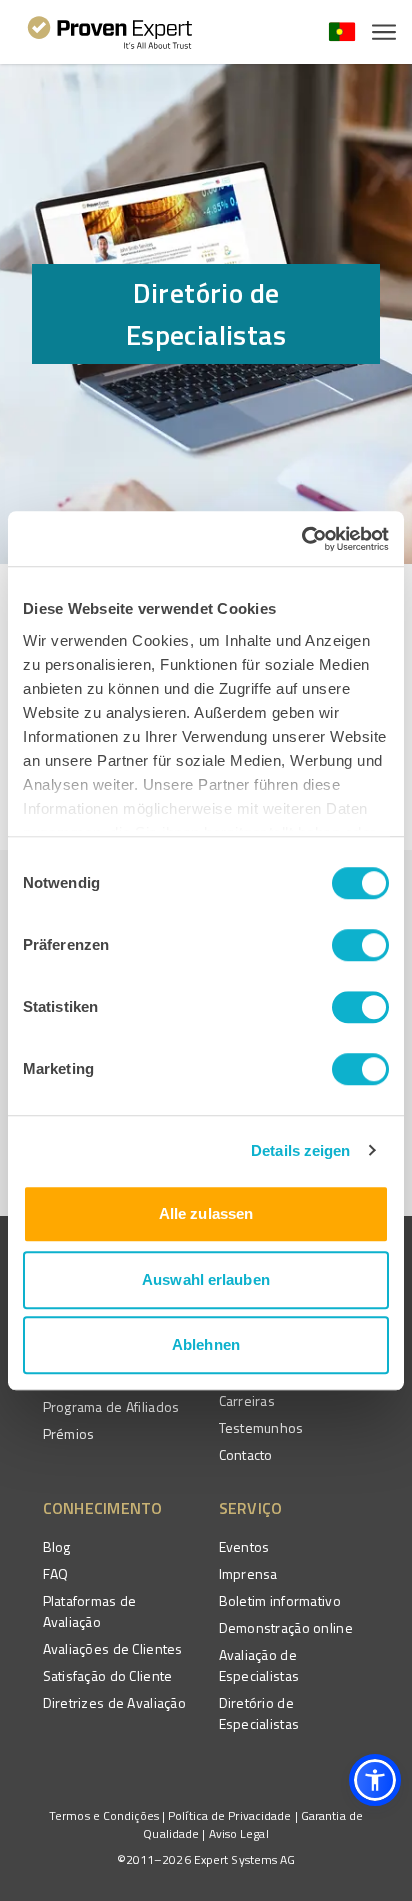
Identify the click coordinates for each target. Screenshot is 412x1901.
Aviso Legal (239, 1833)
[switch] (360, 945)
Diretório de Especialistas (259, 1713)
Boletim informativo (280, 1600)
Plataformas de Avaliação (90, 1611)
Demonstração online (286, 1627)
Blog (57, 1546)
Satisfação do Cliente (108, 1675)
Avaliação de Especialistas (259, 1665)
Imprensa (248, 1573)
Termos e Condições (104, 1815)
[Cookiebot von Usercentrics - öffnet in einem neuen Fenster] (301, 539)
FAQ (56, 1573)
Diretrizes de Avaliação (114, 1702)
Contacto (246, 1454)
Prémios (69, 1433)
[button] (375, 1780)
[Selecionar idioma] (342, 32)
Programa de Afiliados (111, 1406)
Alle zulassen (206, 1213)
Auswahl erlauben (206, 1279)
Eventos (244, 1546)
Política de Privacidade (229, 1815)
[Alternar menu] (384, 32)
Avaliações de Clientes (113, 1648)
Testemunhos (261, 1427)
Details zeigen (300, 1150)
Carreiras (247, 1400)
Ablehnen (206, 1344)
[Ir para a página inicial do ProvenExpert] (110, 32)
